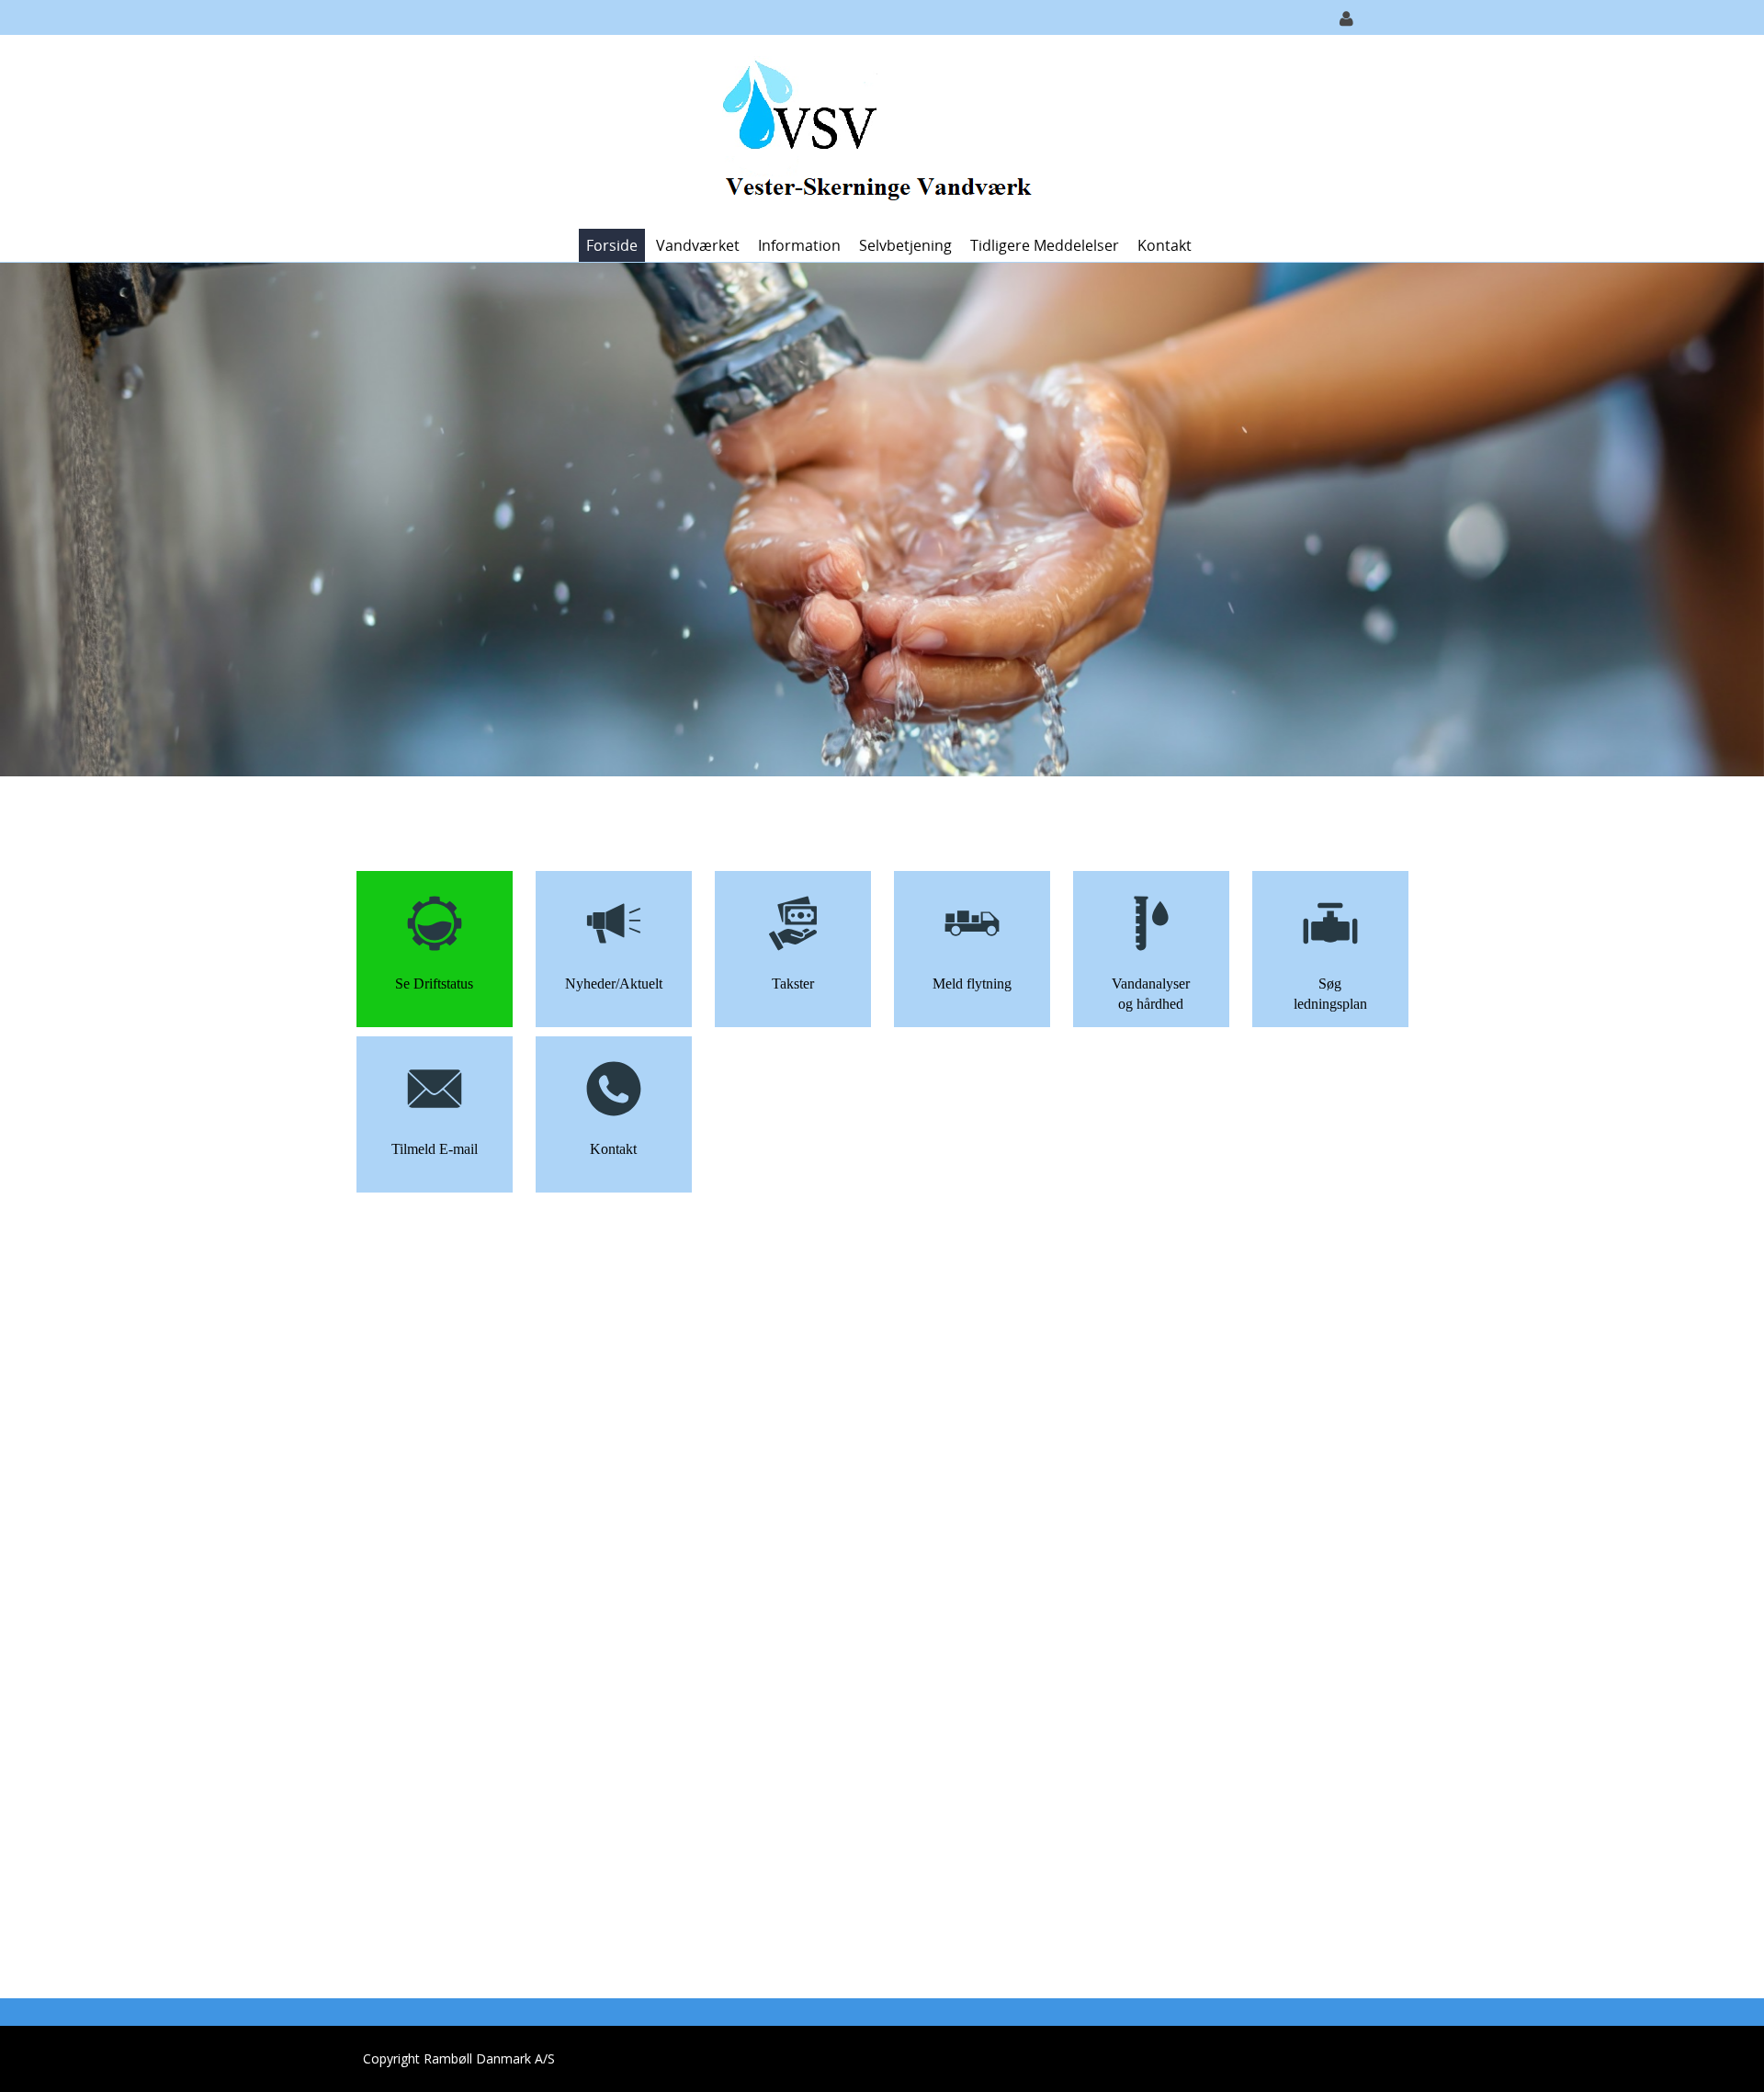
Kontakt (1165, 245)
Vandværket (698, 245)
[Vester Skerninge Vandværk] (875, 130)
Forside (612, 245)
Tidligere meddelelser (1045, 245)
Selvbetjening (905, 245)
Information (799, 245)
